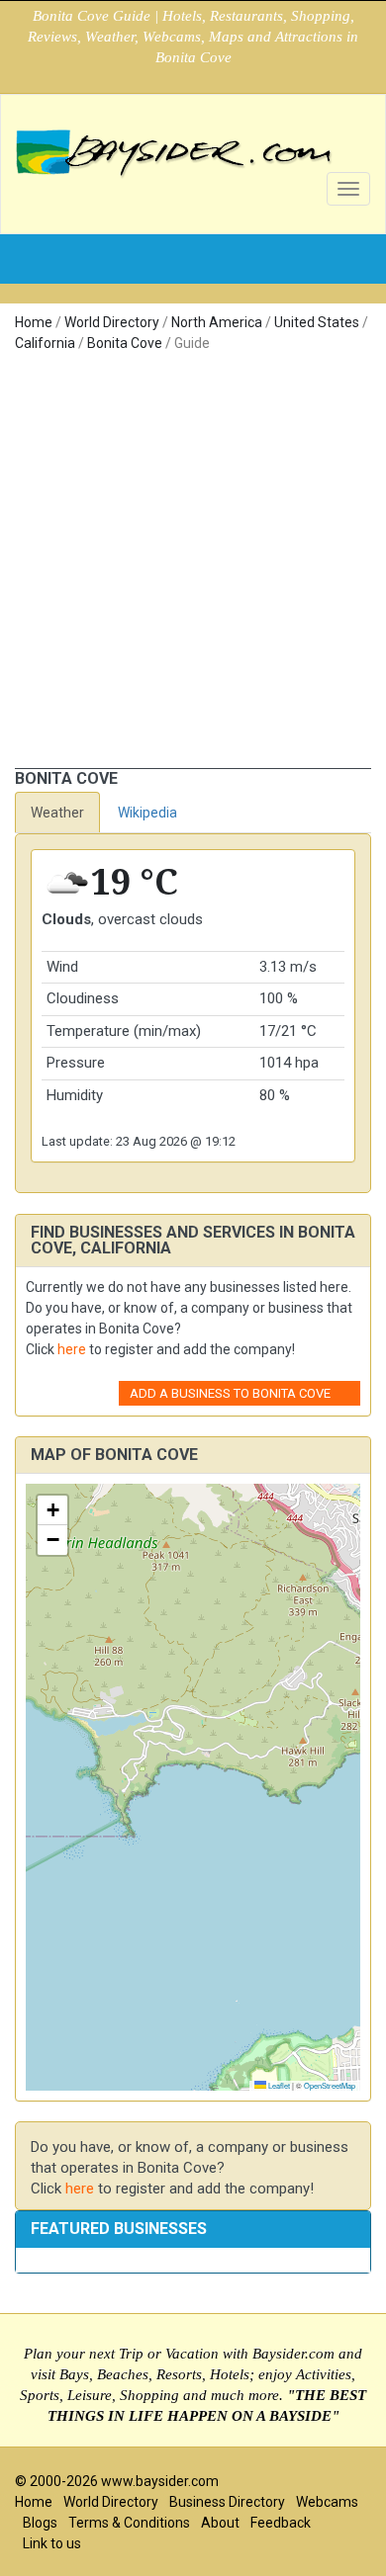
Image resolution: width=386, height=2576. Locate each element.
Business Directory (227, 2502)
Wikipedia (147, 813)
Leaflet (278, 2085)
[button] (52, 1510)
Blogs (40, 2523)
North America (217, 322)
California (45, 343)
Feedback (281, 2523)
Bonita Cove (125, 343)
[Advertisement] (193, 565)
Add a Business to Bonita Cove (230, 1393)
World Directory (112, 322)
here (72, 1349)
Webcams (327, 2502)
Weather (57, 813)
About (220, 2523)
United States (317, 322)
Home (34, 322)
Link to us (52, 2543)
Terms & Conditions (129, 2523)
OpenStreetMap (330, 2085)
